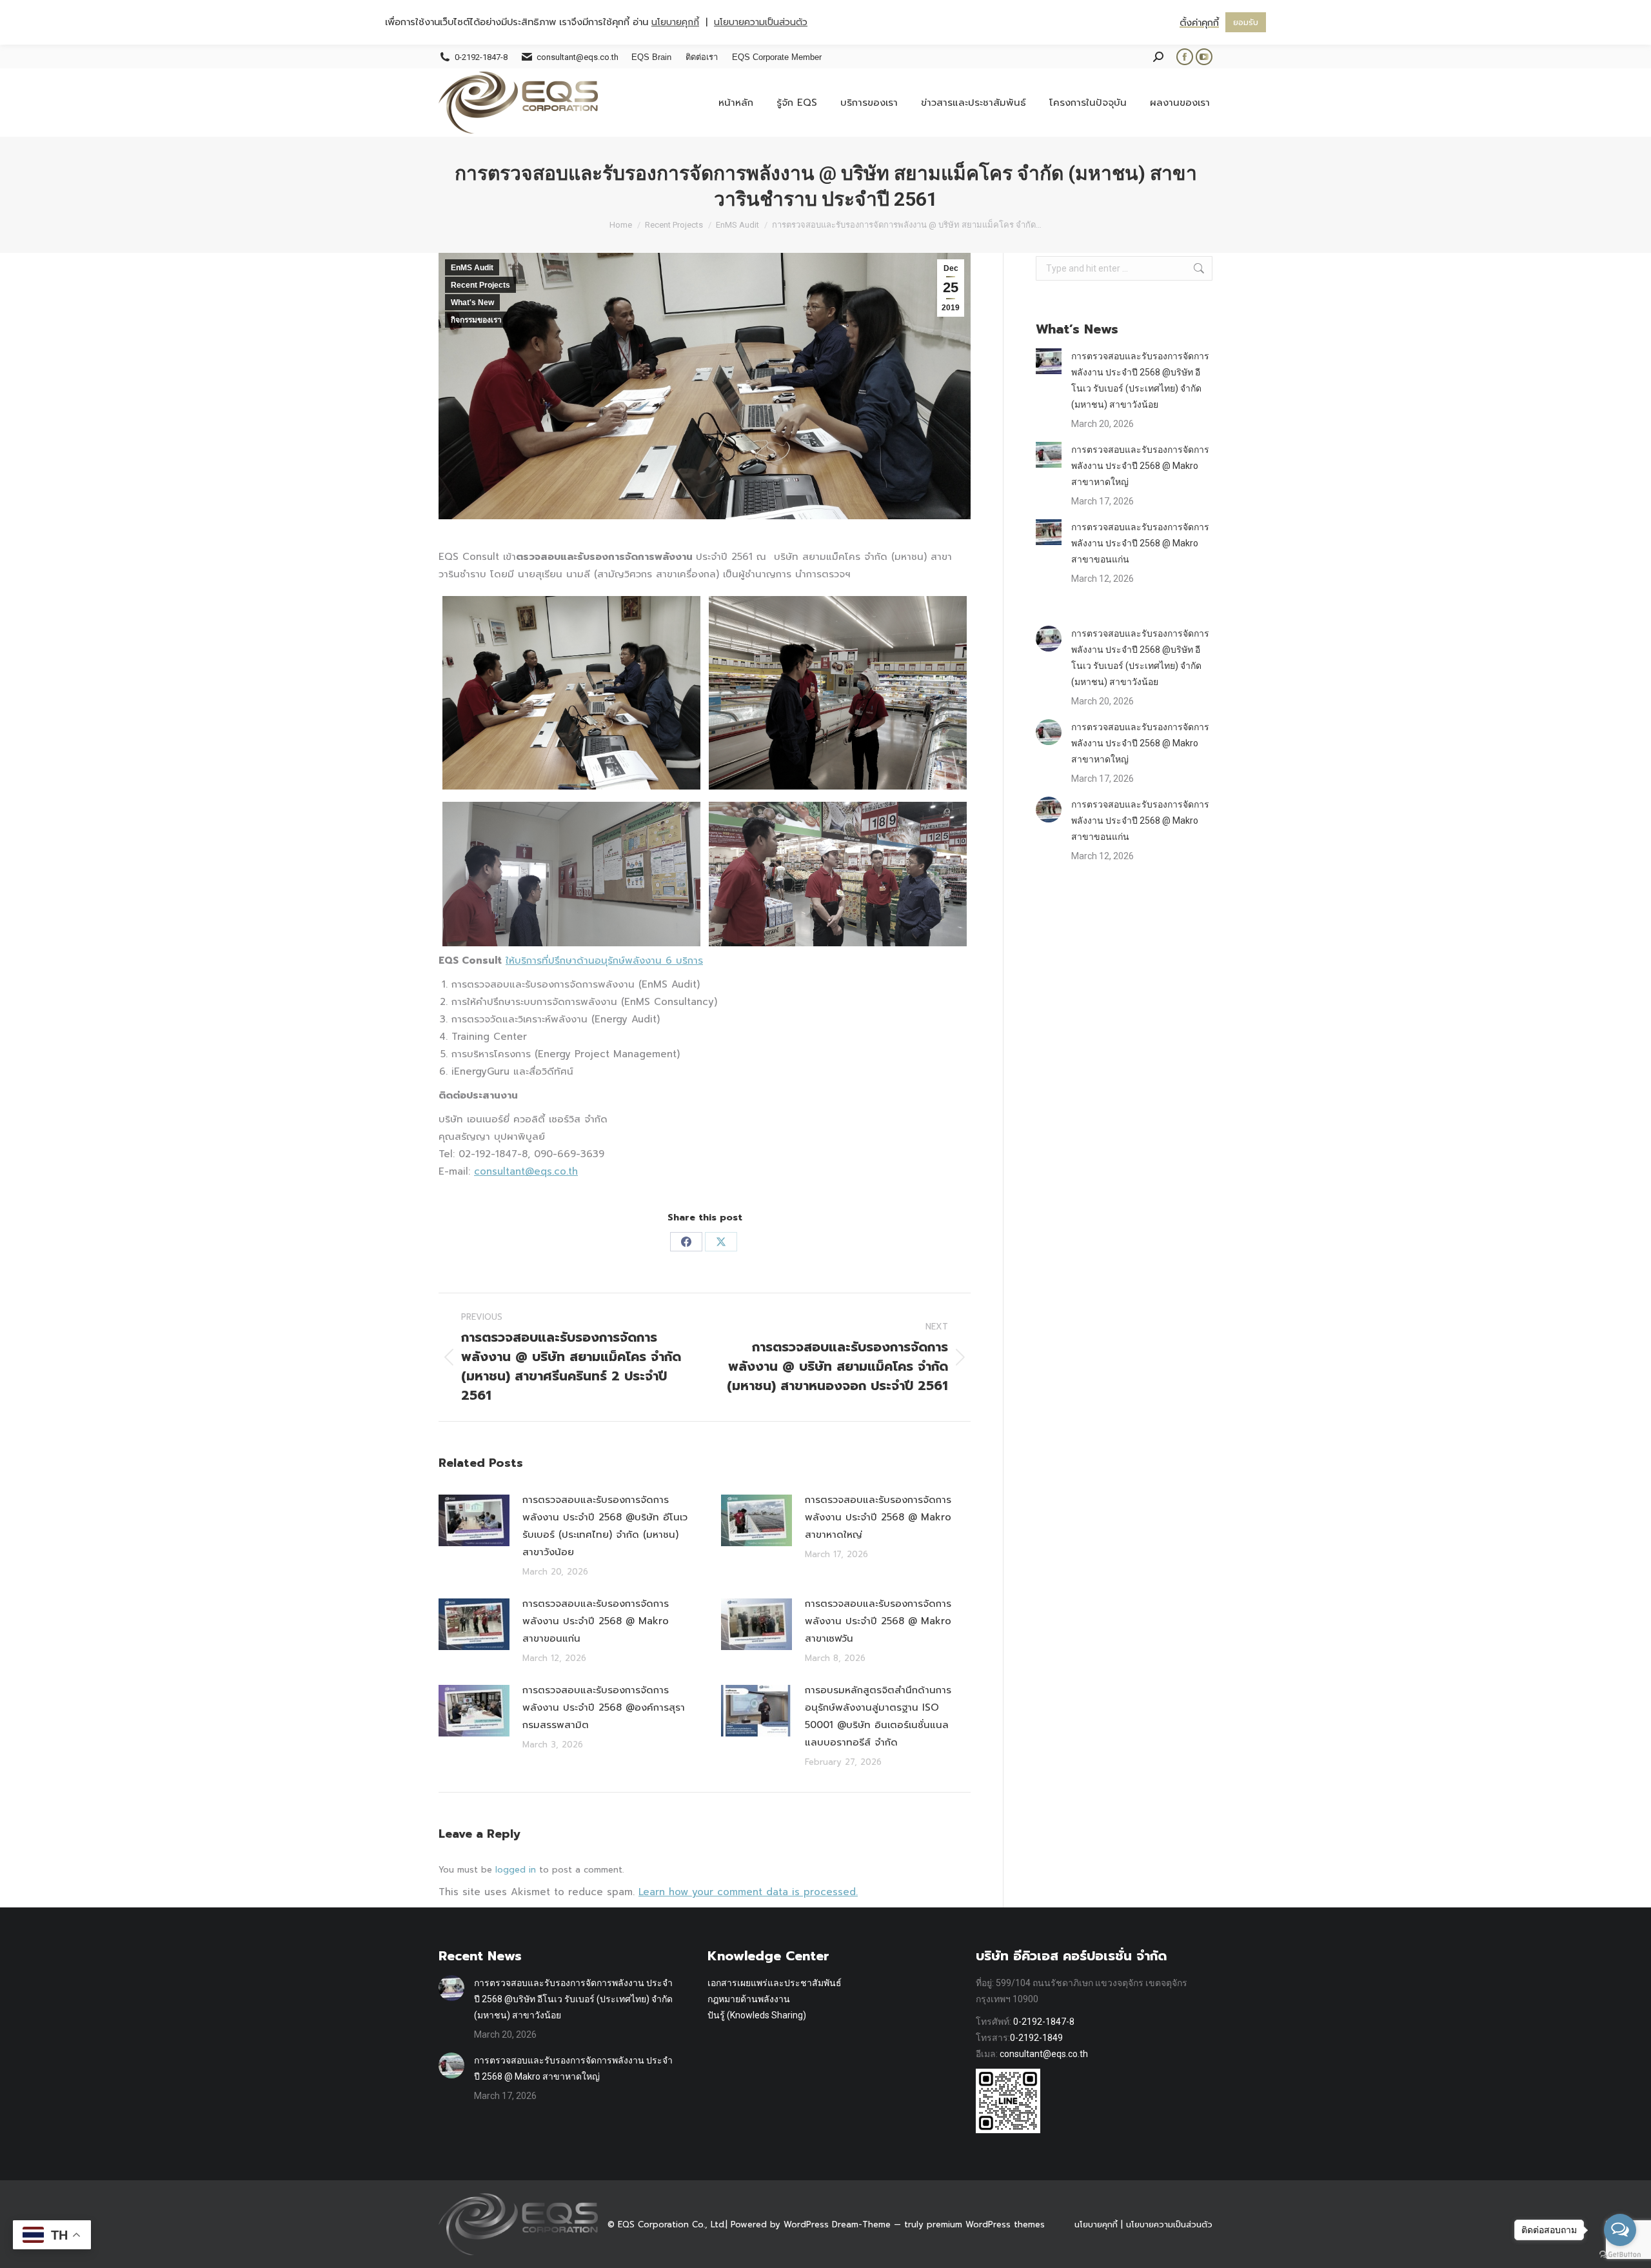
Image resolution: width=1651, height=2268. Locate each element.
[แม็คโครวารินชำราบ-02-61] (838, 693)
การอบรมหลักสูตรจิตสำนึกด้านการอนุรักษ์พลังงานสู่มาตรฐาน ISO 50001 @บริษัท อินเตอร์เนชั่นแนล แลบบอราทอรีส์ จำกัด (878, 1716)
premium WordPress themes (986, 2224)
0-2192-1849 (1036, 2038)
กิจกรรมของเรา (476, 320)
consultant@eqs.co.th (526, 1171)
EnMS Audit (472, 268)
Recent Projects (480, 285)
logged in (516, 1870)
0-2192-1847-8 (1044, 2022)
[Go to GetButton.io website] (1620, 2255)
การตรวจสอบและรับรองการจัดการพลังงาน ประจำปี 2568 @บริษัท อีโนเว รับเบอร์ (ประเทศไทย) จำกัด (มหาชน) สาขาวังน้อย (605, 1526)
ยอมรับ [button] (1246, 22)
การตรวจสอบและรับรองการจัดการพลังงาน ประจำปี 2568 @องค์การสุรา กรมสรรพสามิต (604, 1707)
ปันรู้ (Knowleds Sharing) (757, 2015)
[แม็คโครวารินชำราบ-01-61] (571, 693)
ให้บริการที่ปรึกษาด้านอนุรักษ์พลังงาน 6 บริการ (604, 960)
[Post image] (474, 1520)
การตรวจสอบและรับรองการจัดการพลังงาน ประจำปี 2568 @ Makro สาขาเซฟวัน (878, 1621)
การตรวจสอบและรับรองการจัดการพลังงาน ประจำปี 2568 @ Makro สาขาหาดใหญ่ (878, 1517)
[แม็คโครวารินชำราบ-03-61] (571, 874)
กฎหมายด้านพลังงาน (749, 1999)
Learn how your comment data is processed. (748, 1892)
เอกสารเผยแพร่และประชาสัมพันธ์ (775, 1983)
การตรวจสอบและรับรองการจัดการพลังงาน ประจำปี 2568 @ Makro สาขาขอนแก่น (596, 1621)
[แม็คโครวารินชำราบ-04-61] (838, 874)
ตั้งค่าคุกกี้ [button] (1199, 23)
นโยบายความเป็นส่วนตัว (1169, 2224)
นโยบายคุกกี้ (1096, 2224)
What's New (472, 303)
